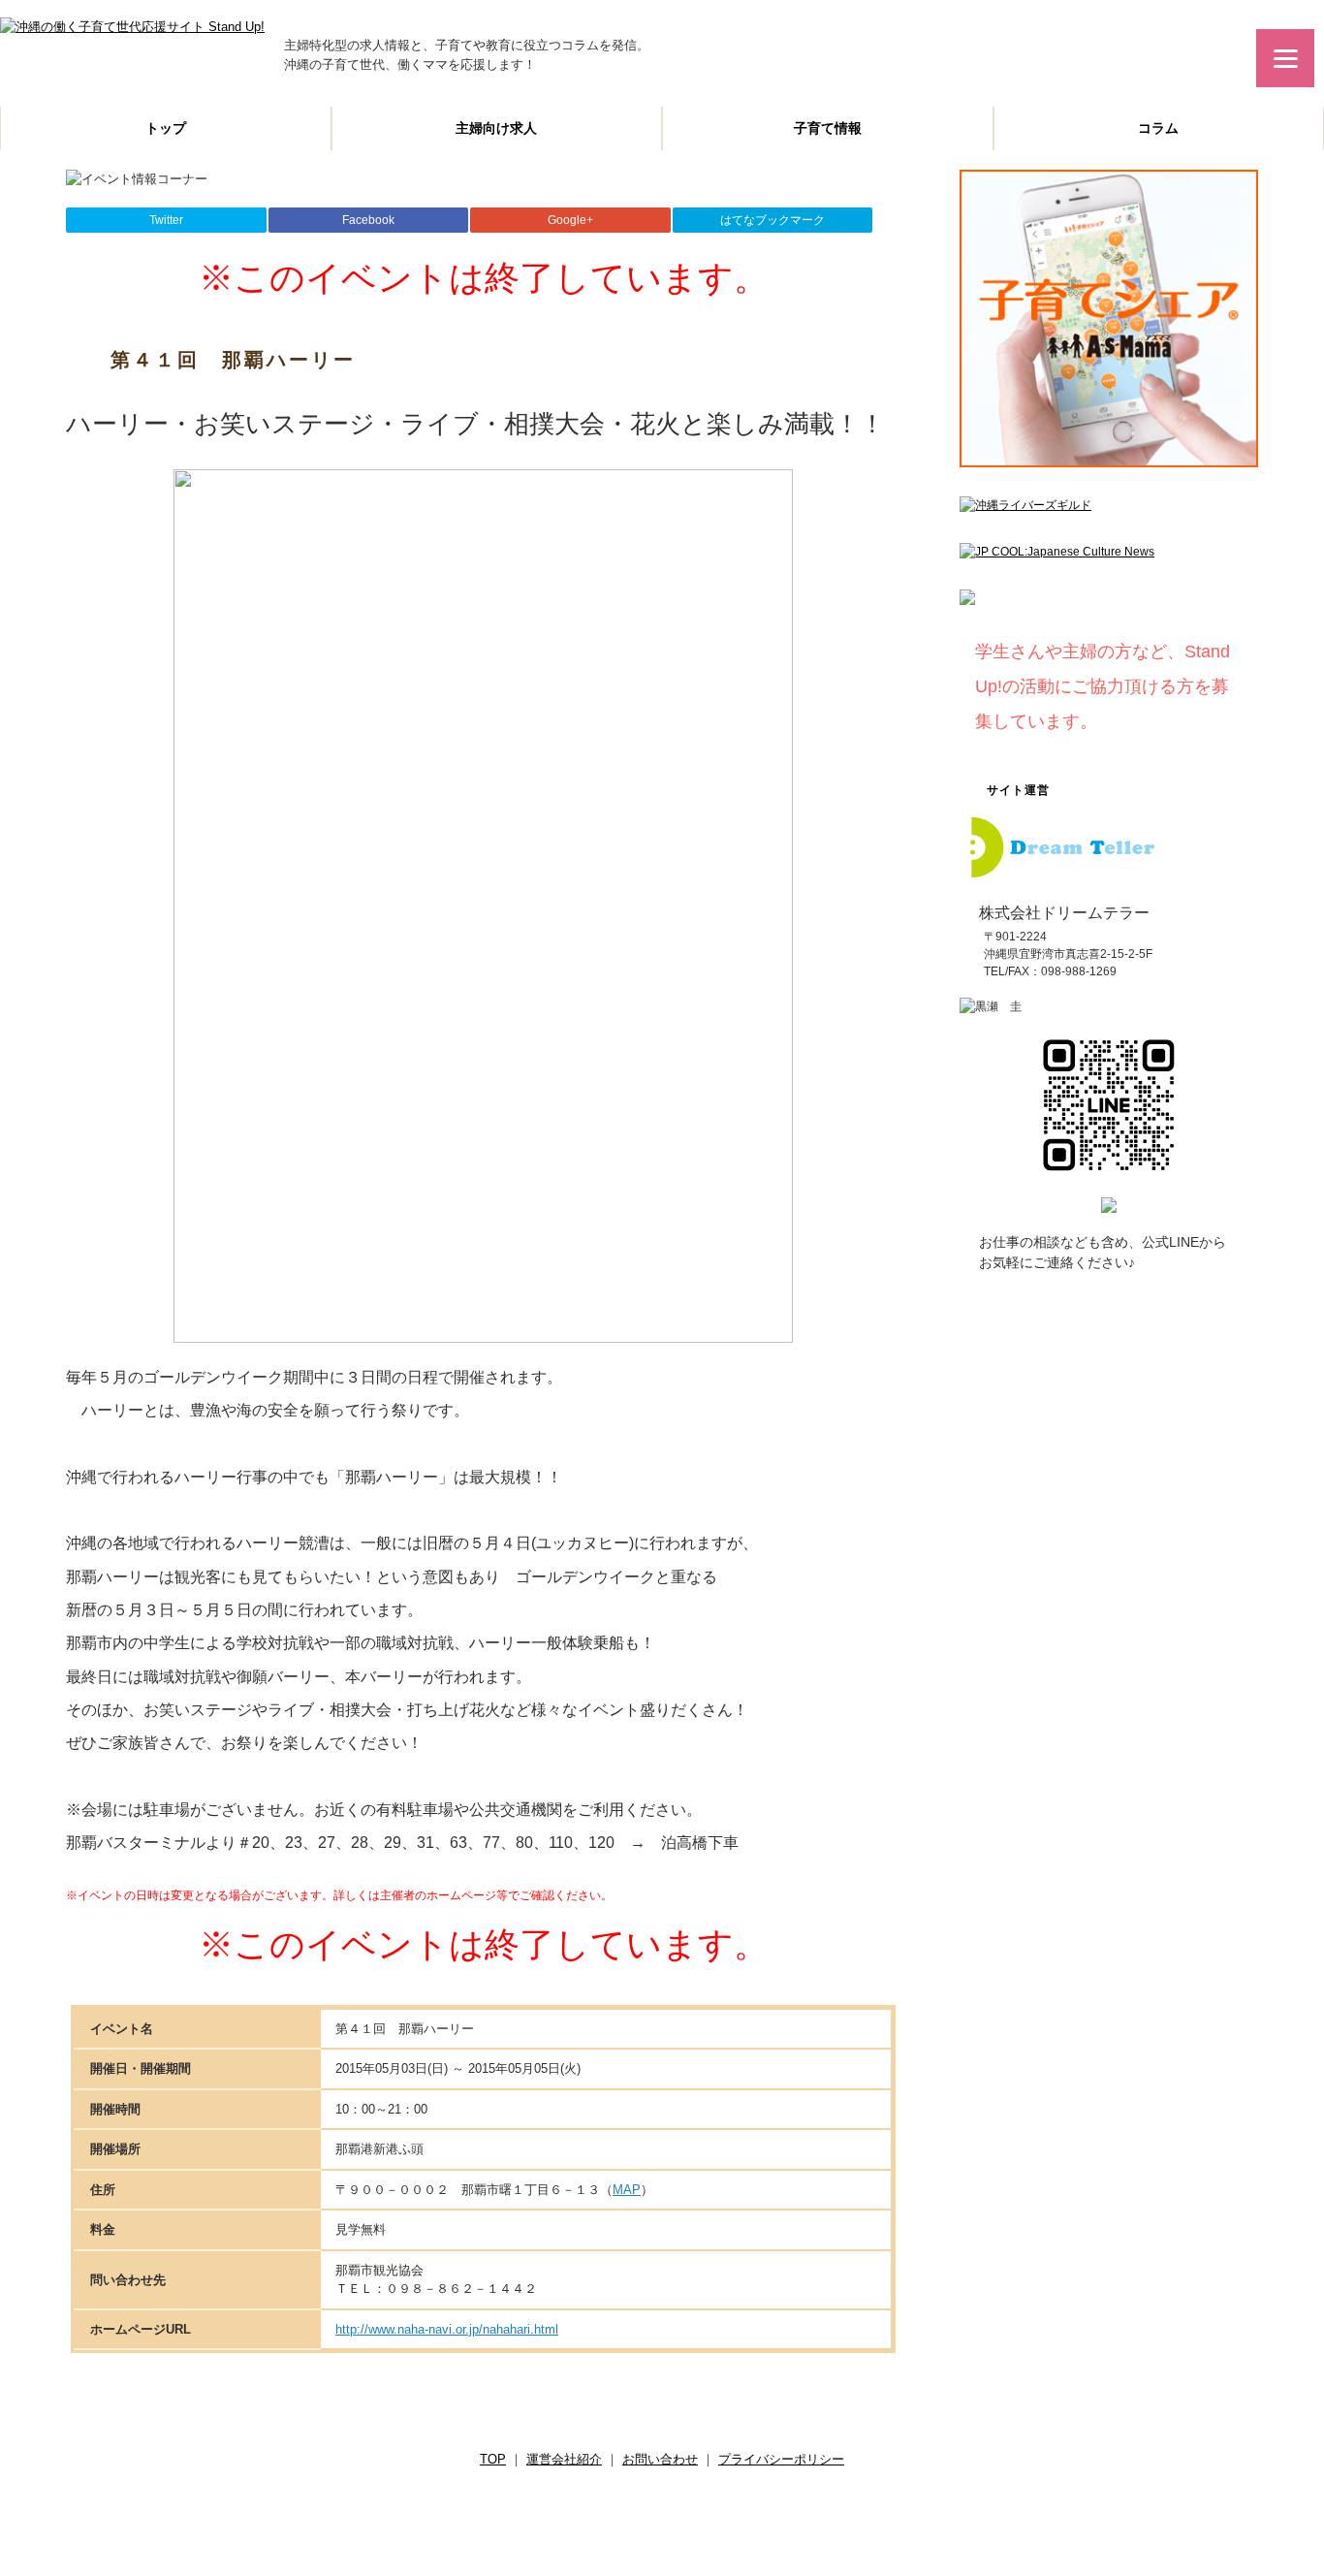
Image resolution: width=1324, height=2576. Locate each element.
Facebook (368, 220)
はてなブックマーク (772, 220)
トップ (166, 128)
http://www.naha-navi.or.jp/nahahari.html (447, 2329)
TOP (493, 2459)
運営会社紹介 (564, 2459)
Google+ (570, 220)
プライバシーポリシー (781, 2459)
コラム (1158, 128)
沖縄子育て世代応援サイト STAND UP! (636, 2518)
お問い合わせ (660, 2459)
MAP (627, 2190)
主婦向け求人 (496, 128)
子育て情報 (828, 128)
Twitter (166, 220)
